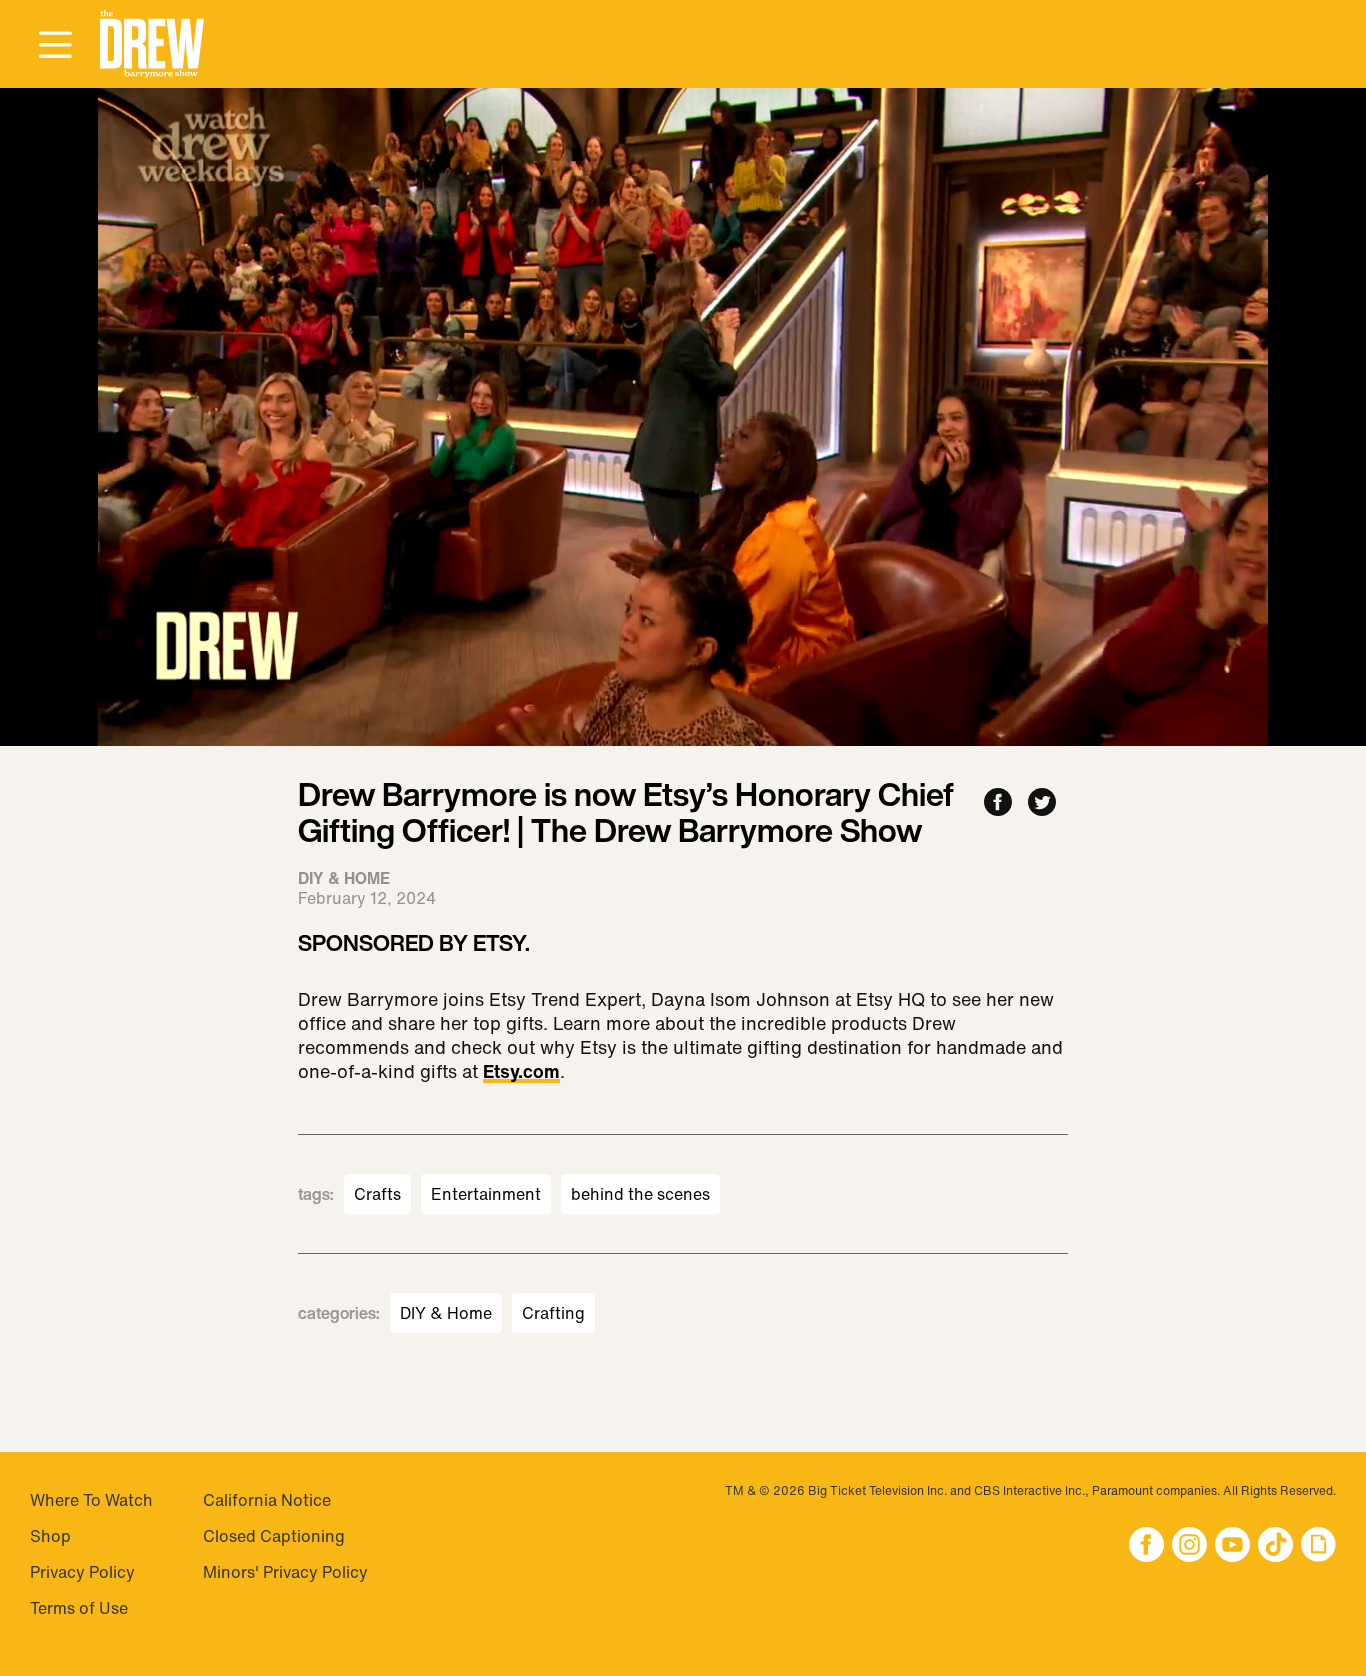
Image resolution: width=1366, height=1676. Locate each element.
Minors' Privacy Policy (285, 1572)
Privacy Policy (82, 1572)
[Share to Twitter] (1042, 803)
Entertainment (486, 1194)
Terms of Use (79, 1608)
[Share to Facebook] (998, 803)
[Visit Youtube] (1232, 1546)
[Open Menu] (55, 46)
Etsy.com (521, 1073)
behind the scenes (640, 1194)
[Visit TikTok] (1275, 1546)
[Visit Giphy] (1318, 1546)
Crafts (377, 1194)
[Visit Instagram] (1189, 1546)
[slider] (683, 688)
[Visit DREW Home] (152, 44)
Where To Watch (91, 1500)
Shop (50, 1536)
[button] (152, 44)
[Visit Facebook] (1146, 1546)
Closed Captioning (274, 1536)
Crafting (553, 1313)
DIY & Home (446, 1313)
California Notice (267, 1500)
